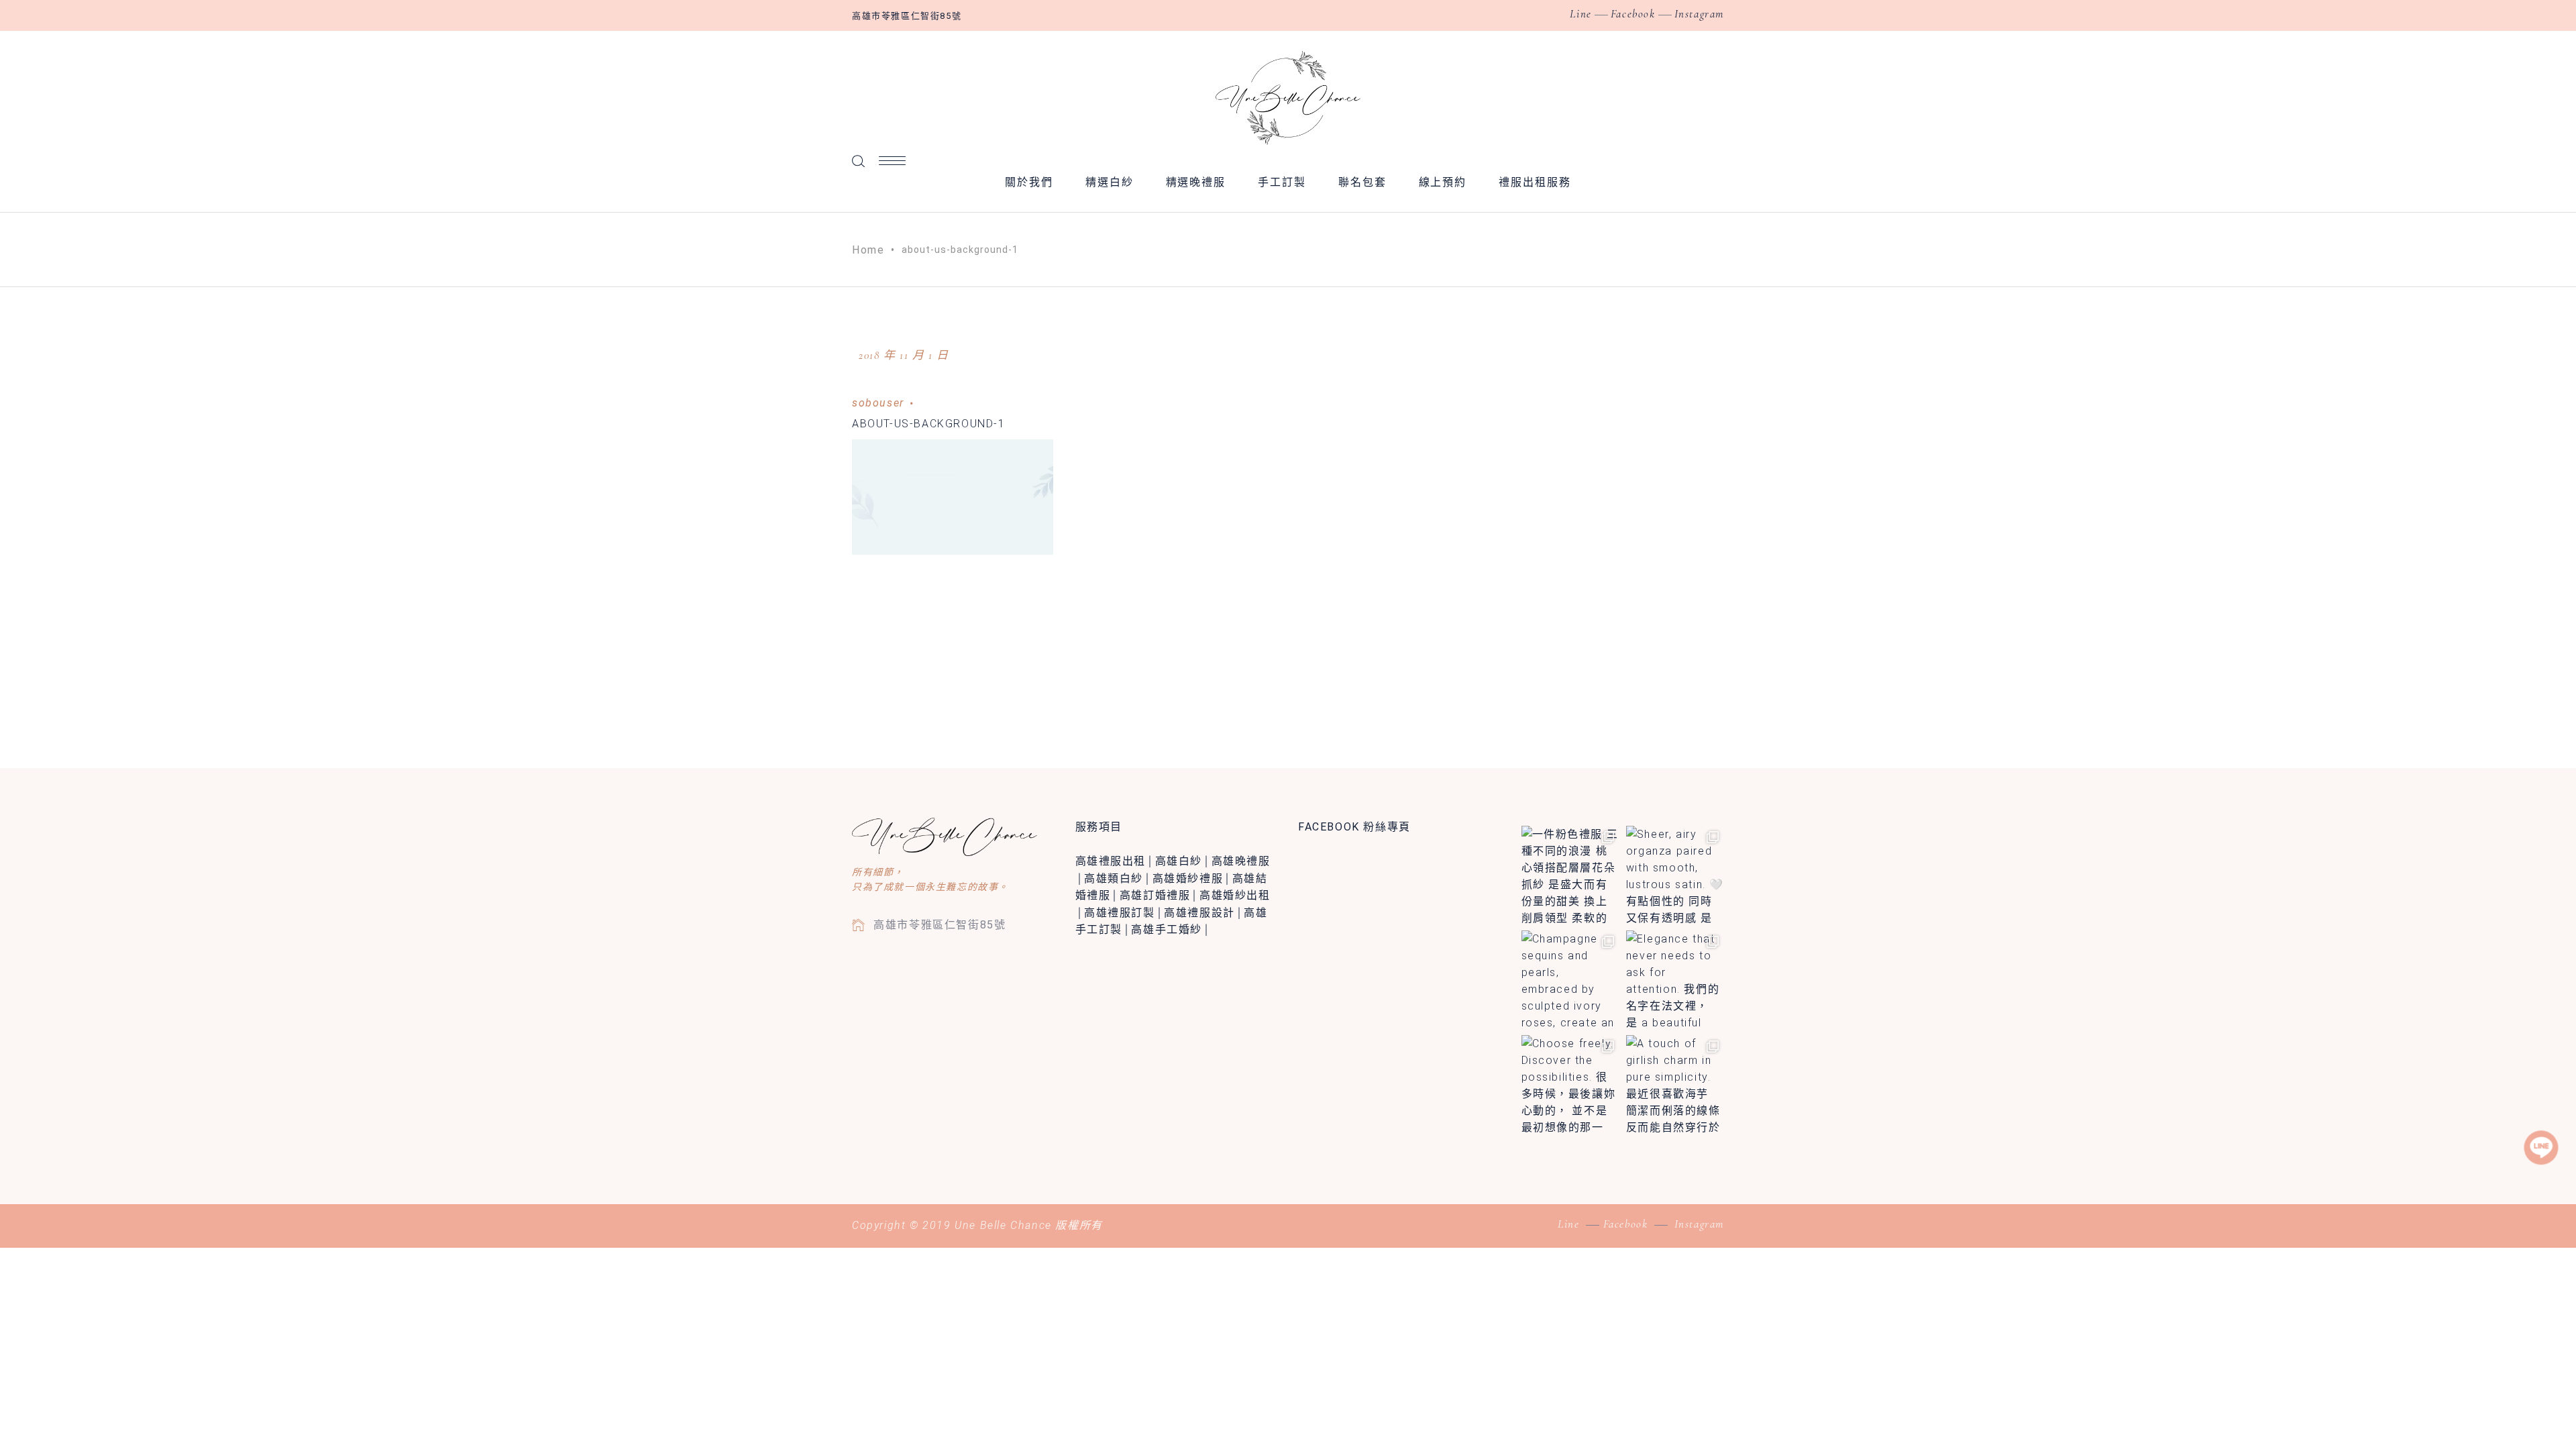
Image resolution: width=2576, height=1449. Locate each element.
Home (868, 250)
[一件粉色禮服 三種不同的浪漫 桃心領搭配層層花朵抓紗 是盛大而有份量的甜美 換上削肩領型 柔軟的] (1570, 875)
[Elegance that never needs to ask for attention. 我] (1675, 979)
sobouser (878, 403)
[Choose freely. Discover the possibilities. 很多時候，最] (1570, 1084)
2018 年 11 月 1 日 (904, 355)
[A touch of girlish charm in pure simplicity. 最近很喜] (1675, 1084)
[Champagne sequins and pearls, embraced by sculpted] (1570, 979)
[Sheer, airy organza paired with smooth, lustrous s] (1675, 875)
